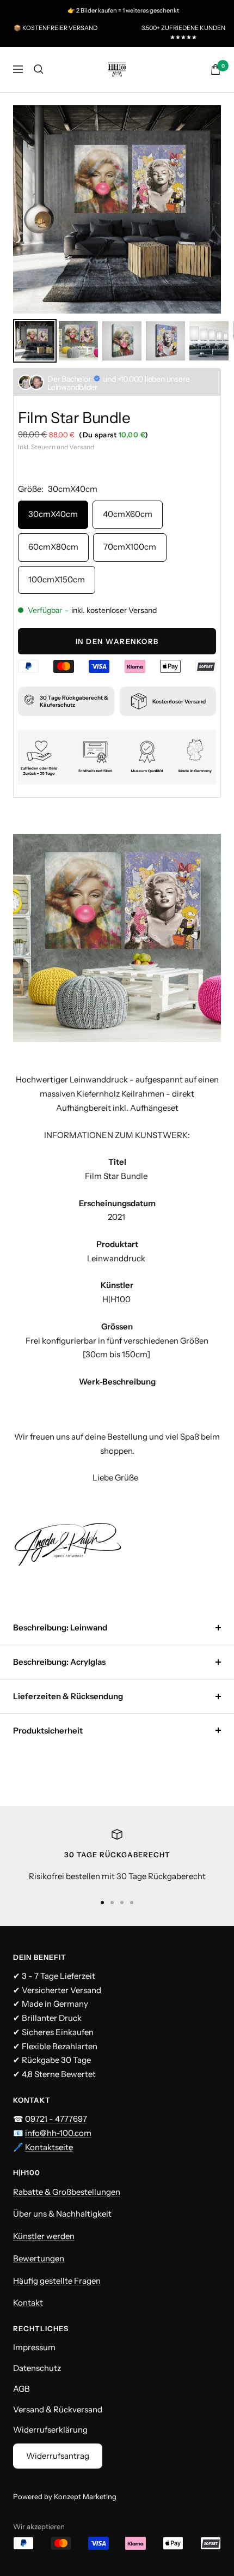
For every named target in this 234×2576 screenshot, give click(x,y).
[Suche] (39, 69)
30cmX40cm (53, 514)
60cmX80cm (53, 547)
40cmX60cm (128, 514)
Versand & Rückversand (58, 2409)
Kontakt (28, 2303)
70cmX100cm (130, 547)
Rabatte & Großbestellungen (67, 2192)
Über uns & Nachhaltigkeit (62, 2214)
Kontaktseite (49, 2147)
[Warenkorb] (215, 70)
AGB (21, 2389)
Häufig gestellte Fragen (57, 2281)
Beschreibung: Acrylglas (59, 1662)
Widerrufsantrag (58, 2456)
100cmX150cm (57, 579)
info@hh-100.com (58, 2133)
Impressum (34, 2347)
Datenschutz (37, 2368)
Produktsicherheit (48, 1731)
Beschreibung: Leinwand (60, 1627)
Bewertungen (39, 2258)
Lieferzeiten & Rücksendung (68, 1696)
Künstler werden (44, 2236)
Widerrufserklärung (50, 2430)
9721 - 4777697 (59, 2119)
